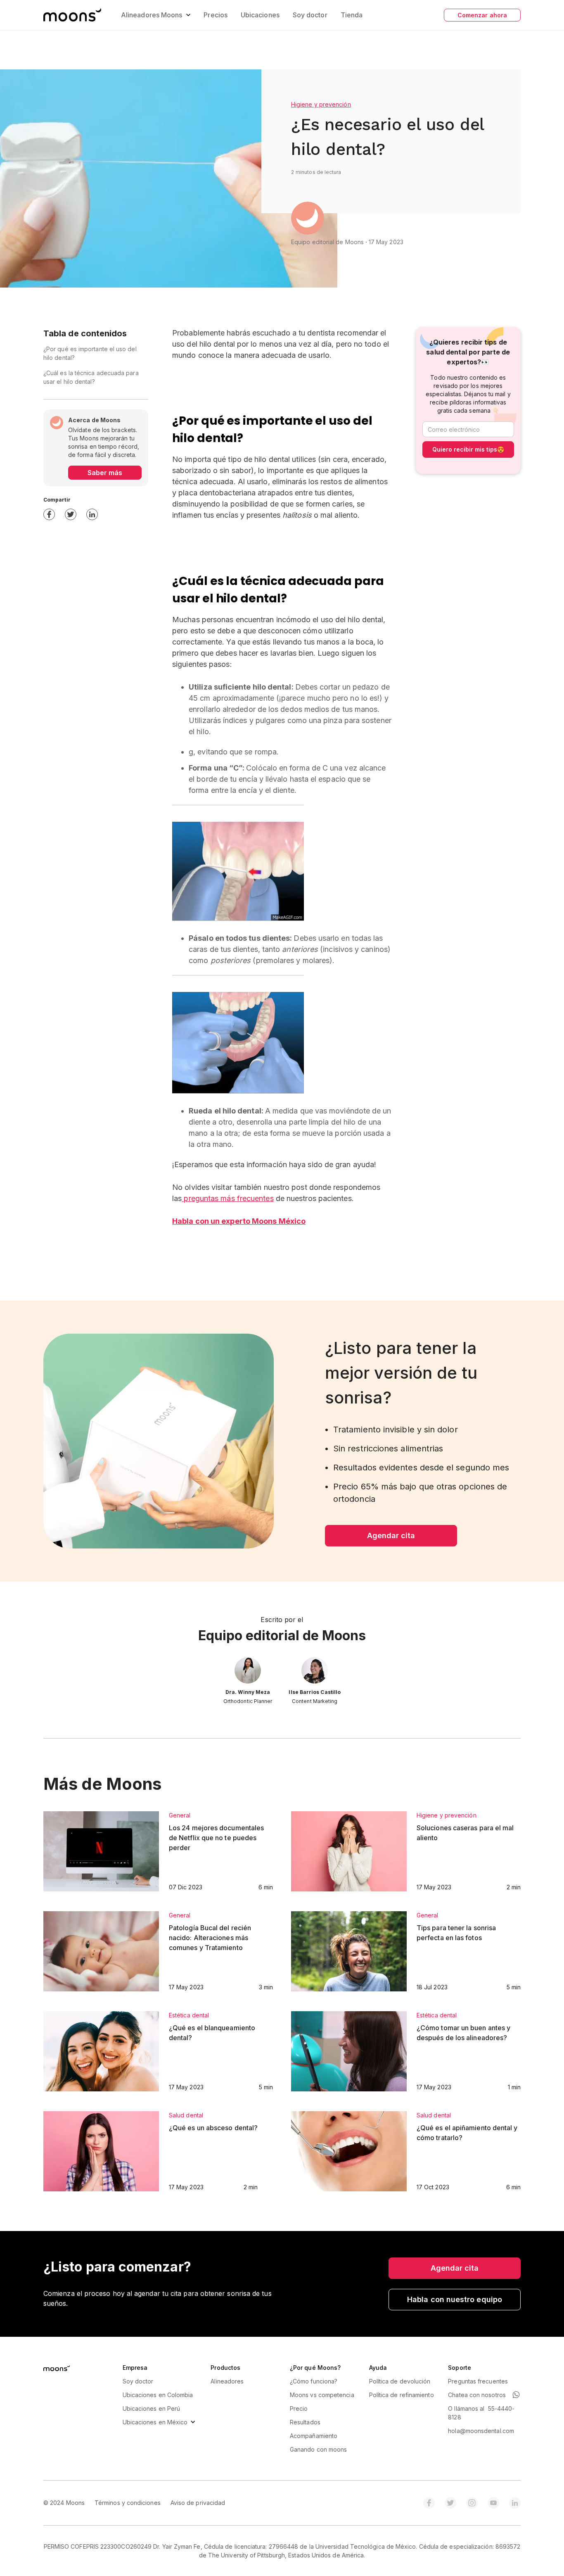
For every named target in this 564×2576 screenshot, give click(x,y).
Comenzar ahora (482, 15)
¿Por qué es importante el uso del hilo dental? (90, 353)
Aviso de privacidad (198, 2503)
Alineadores (227, 2381)
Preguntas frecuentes (478, 2381)
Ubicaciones (260, 15)
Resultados (305, 2422)
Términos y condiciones (128, 2503)
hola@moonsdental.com (481, 2431)
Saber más (105, 473)
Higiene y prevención (321, 104)
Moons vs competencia (322, 2395)
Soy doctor (310, 15)
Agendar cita (391, 1535)
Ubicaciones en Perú (152, 2408)
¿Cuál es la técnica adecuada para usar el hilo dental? (91, 377)
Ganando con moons (318, 2449)
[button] (72, 15)
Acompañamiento (314, 2436)
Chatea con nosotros (477, 2395)
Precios (216, 15)
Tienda (352, 15)
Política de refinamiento (402, 2395)
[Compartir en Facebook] (49, 514)
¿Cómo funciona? (314, 2381)
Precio (299, 2408)
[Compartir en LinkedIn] (92, 514)
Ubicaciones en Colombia (158, 2395)
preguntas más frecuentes (227, 1198)
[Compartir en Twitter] (71, 514)
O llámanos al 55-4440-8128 (481, 2413)
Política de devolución (400, 2381)
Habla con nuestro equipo (455, 2299)
